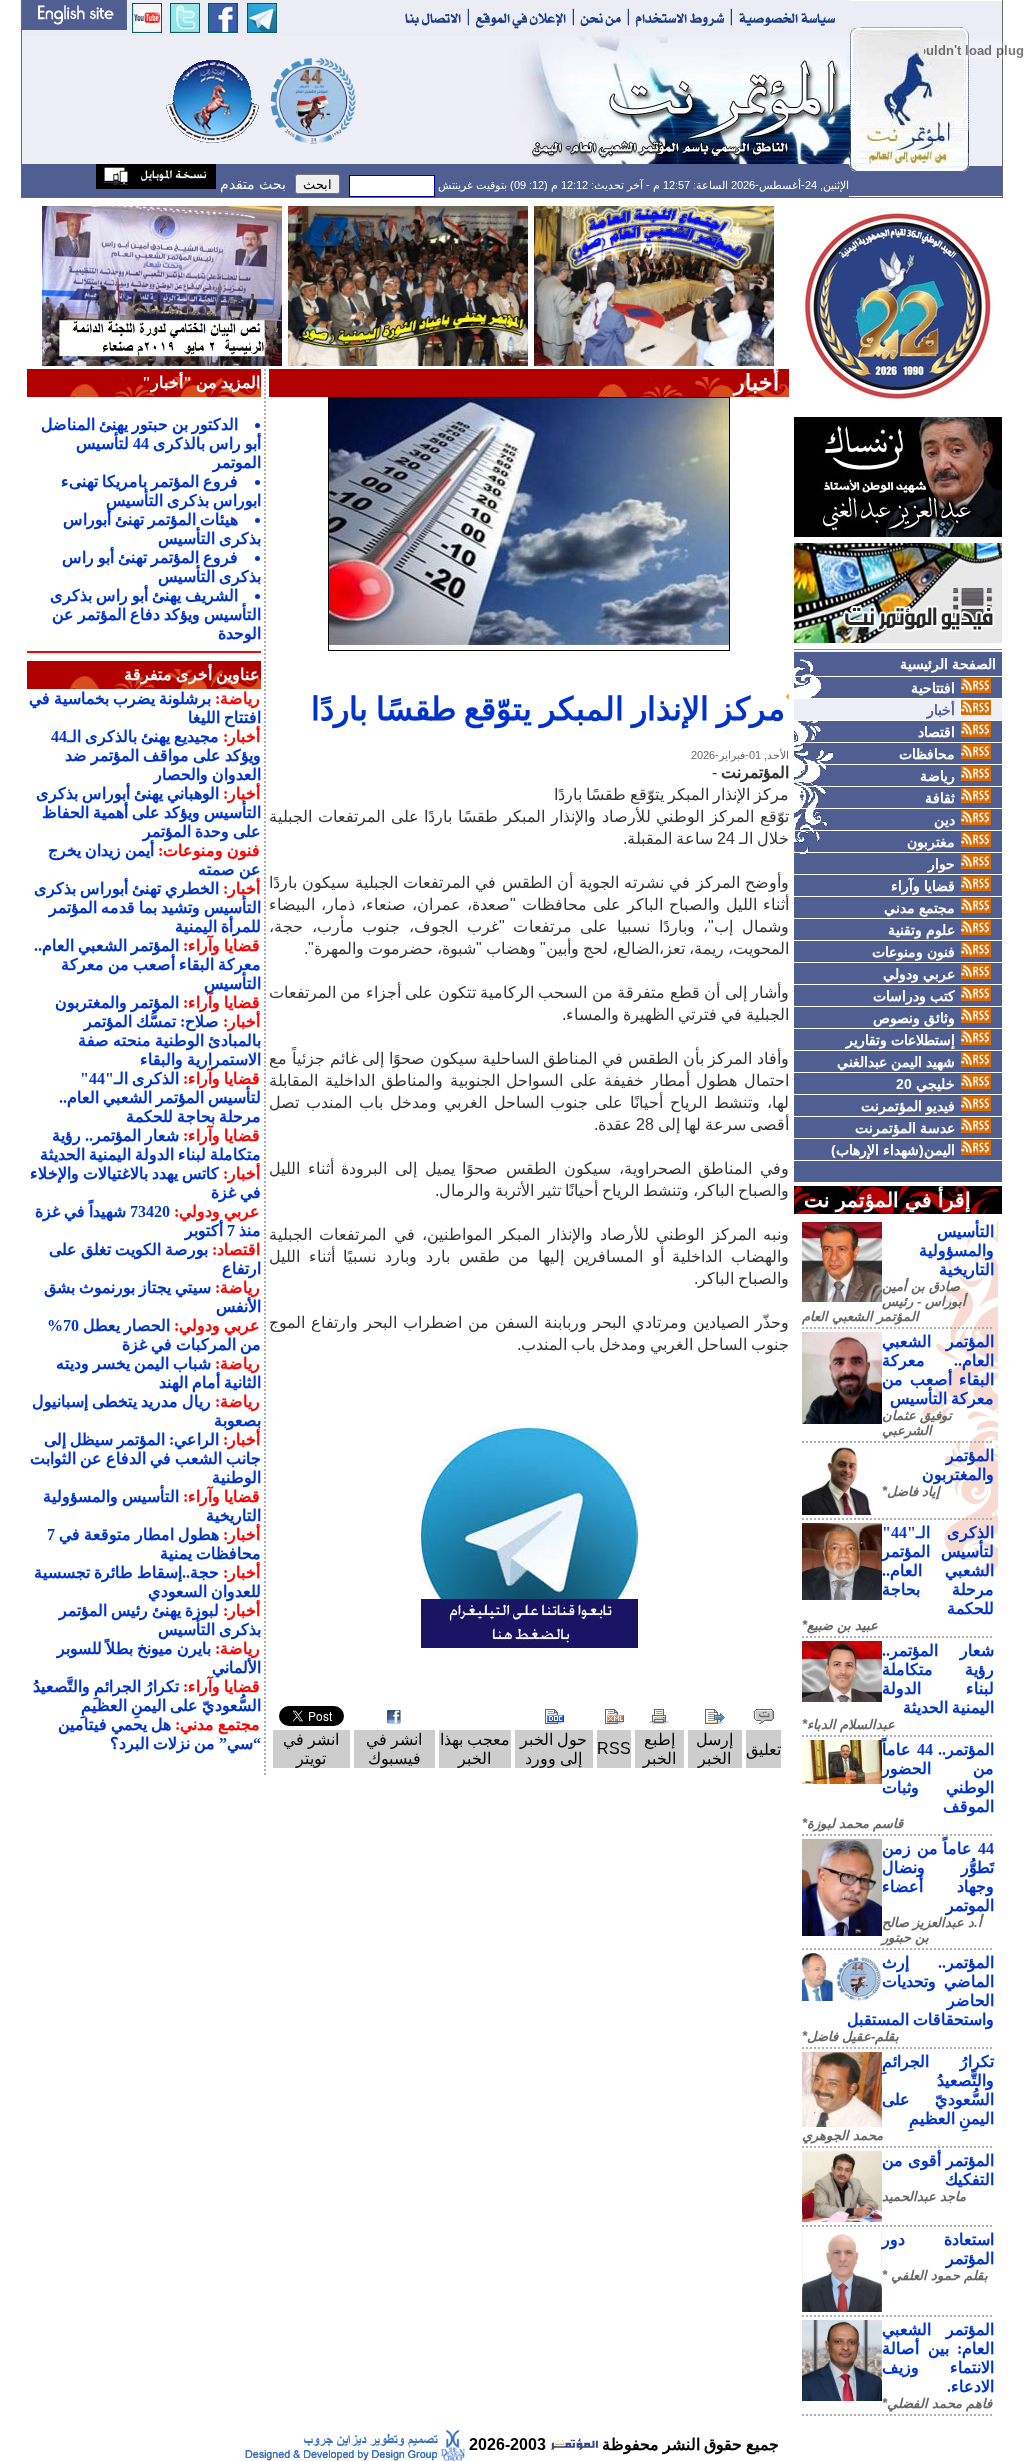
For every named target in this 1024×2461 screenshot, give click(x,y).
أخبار (941, 710)
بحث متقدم (251, 184)
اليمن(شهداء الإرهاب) (893, 1150)
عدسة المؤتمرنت (905, 1128)
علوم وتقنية (921, 930)
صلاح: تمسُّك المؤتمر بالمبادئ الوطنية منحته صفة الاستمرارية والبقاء (169, 1040)
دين (944, 820)
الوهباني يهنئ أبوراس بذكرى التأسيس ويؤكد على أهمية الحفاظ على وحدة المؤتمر (148, 812)
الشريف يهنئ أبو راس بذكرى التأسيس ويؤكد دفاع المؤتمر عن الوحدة (155, 614)
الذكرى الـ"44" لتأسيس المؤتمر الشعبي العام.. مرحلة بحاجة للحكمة (938, 1570)
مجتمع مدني (919, 908)
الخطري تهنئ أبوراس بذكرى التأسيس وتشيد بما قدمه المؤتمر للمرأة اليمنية (147, 907)
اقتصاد (936, 732)
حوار (941, 864)
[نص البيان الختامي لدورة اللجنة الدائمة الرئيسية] (162, 284)
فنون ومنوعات (913, 952)
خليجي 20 (925, 1084)
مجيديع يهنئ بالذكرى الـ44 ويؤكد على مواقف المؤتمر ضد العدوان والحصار (156, 755)
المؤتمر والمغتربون (117, 1002)
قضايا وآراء (923, 886)
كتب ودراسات (914, 996)
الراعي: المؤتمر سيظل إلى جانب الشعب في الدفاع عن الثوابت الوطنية (145, 1458)
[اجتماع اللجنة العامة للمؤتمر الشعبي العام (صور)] (654, 284)
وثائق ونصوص (914, 1018)
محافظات (927, 754)
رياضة (937, 776)
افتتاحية (933, 688)
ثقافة (940, 798)
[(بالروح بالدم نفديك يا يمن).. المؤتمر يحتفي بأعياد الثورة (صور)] (408, 284)
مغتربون (931, 842)
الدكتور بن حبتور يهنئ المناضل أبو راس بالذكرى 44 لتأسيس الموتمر (151, 443)
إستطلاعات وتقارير (900, 1040)
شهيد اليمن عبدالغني (896, 1062)
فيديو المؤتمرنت (908, 1106)
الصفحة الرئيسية (948, 664)
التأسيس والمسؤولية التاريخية (956, 1250)
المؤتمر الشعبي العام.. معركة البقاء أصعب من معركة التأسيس (147, 964)
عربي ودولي (919, 974)
